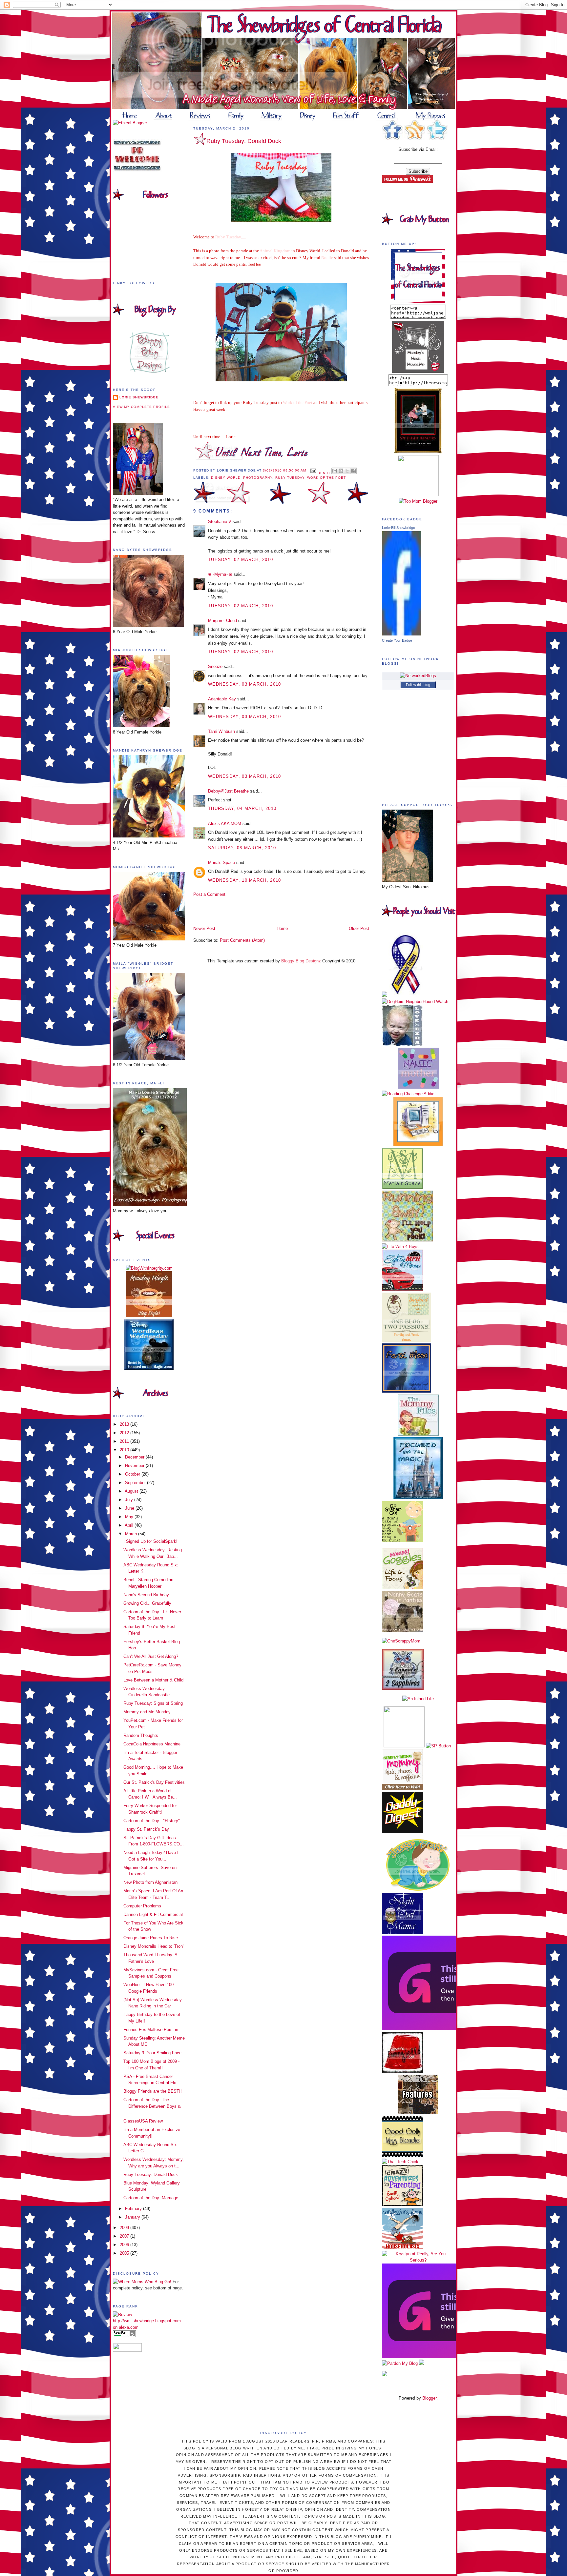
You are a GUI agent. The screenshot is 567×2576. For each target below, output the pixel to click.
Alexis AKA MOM (225, 824)
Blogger (429, 2398)
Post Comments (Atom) (242, 940)
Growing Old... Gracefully (147, 1603)
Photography (258, 478)
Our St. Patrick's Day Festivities (154, 1782)
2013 (125, 1424)
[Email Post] (313, 470)
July (130, 1500)
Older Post (359, 928)
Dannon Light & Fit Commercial (153, 1914)
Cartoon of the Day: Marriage (151, 2198)
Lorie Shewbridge (139, 397)
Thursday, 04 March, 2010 (242, 808)
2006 (125, 2245)
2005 (125, 2253)
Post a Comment (209, 894)
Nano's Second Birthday (146, 1595)
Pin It (325, 473)
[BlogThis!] (341, 471)
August (132, 1491)
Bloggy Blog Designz (301, 961)
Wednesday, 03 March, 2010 (245, 684)
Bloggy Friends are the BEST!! (153, 2091)
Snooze (215, 666)
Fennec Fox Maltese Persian (151, 2030)
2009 (125, 2228)
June (130, 1508)
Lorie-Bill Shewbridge (399, 528)
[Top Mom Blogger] (418, 501)
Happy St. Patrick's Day (146, 1829)
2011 (125, 1441)
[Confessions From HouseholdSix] (402, 2247)
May (130, 1517)
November (135, 1466)
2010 (125, 1450)
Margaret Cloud (222, 621)
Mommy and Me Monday (147, 1712)
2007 (125, 2236)
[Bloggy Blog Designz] (149, 371)
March (132, 1534)
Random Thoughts (141, 1735)
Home (282, 928)
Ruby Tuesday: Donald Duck (151, 2174)
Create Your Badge (397, 640)
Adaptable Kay (223, 699)
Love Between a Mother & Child (153, 1680)
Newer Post (204, 928)
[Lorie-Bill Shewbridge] (402, 634)
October (133, 1474)
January (133, 2217)
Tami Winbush (221, 731)
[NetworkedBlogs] (418, 676)
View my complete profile (141, 407)
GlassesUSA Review (143, 2121)
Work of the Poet (326, 478)
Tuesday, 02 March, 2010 (241, 560)
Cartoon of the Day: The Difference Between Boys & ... (152, 2106)
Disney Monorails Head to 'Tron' (153, 1946)
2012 (125, 1433)
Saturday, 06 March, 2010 (242, 848)
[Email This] (335, 471)
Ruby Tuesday (290, 478)
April (130, 1525)
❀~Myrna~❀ (220, 574)
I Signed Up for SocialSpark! (150, 1541)
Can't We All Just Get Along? (151, 1656)
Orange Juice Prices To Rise (151, 1938)
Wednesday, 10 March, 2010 (245, 880)
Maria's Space (221, 863)
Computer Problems (142, 1906)
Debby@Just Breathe (228, 791)
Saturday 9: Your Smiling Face (152, 2053)
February (134, 2209)
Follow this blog (418, 685)
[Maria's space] (402, 1187)
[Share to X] (347, 471)
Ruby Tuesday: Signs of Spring (153, 1703)
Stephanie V (220, 522)
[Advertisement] (232, 911)
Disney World (226, 478)
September (136, 1483)
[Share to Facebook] (353, 471)
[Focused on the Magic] (418, 1498)
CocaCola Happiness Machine (152, 1744)
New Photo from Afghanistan (150, 1882)
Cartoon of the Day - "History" (152, 1821)
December (135, 1457)
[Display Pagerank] (124, 2335)
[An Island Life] (418, 1699)
